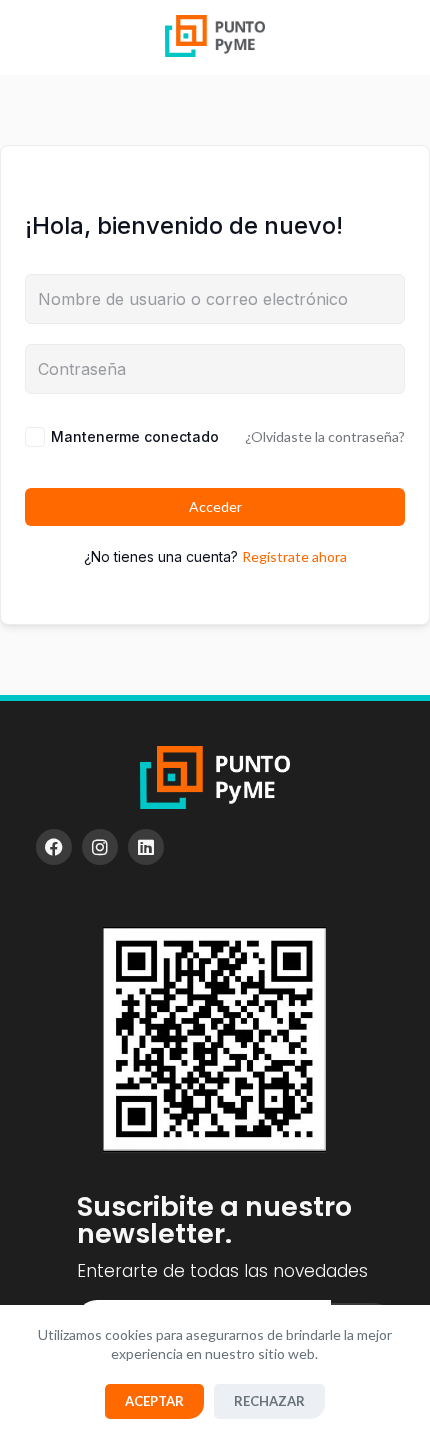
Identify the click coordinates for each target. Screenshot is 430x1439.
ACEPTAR (154, 1401)
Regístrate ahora (294, 556)
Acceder (215, 506)
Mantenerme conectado (135, 436)
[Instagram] (100, 847)
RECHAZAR (269, 1401)
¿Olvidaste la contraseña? (325, 436)
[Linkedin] (146, 847)
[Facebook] (54, 847)
